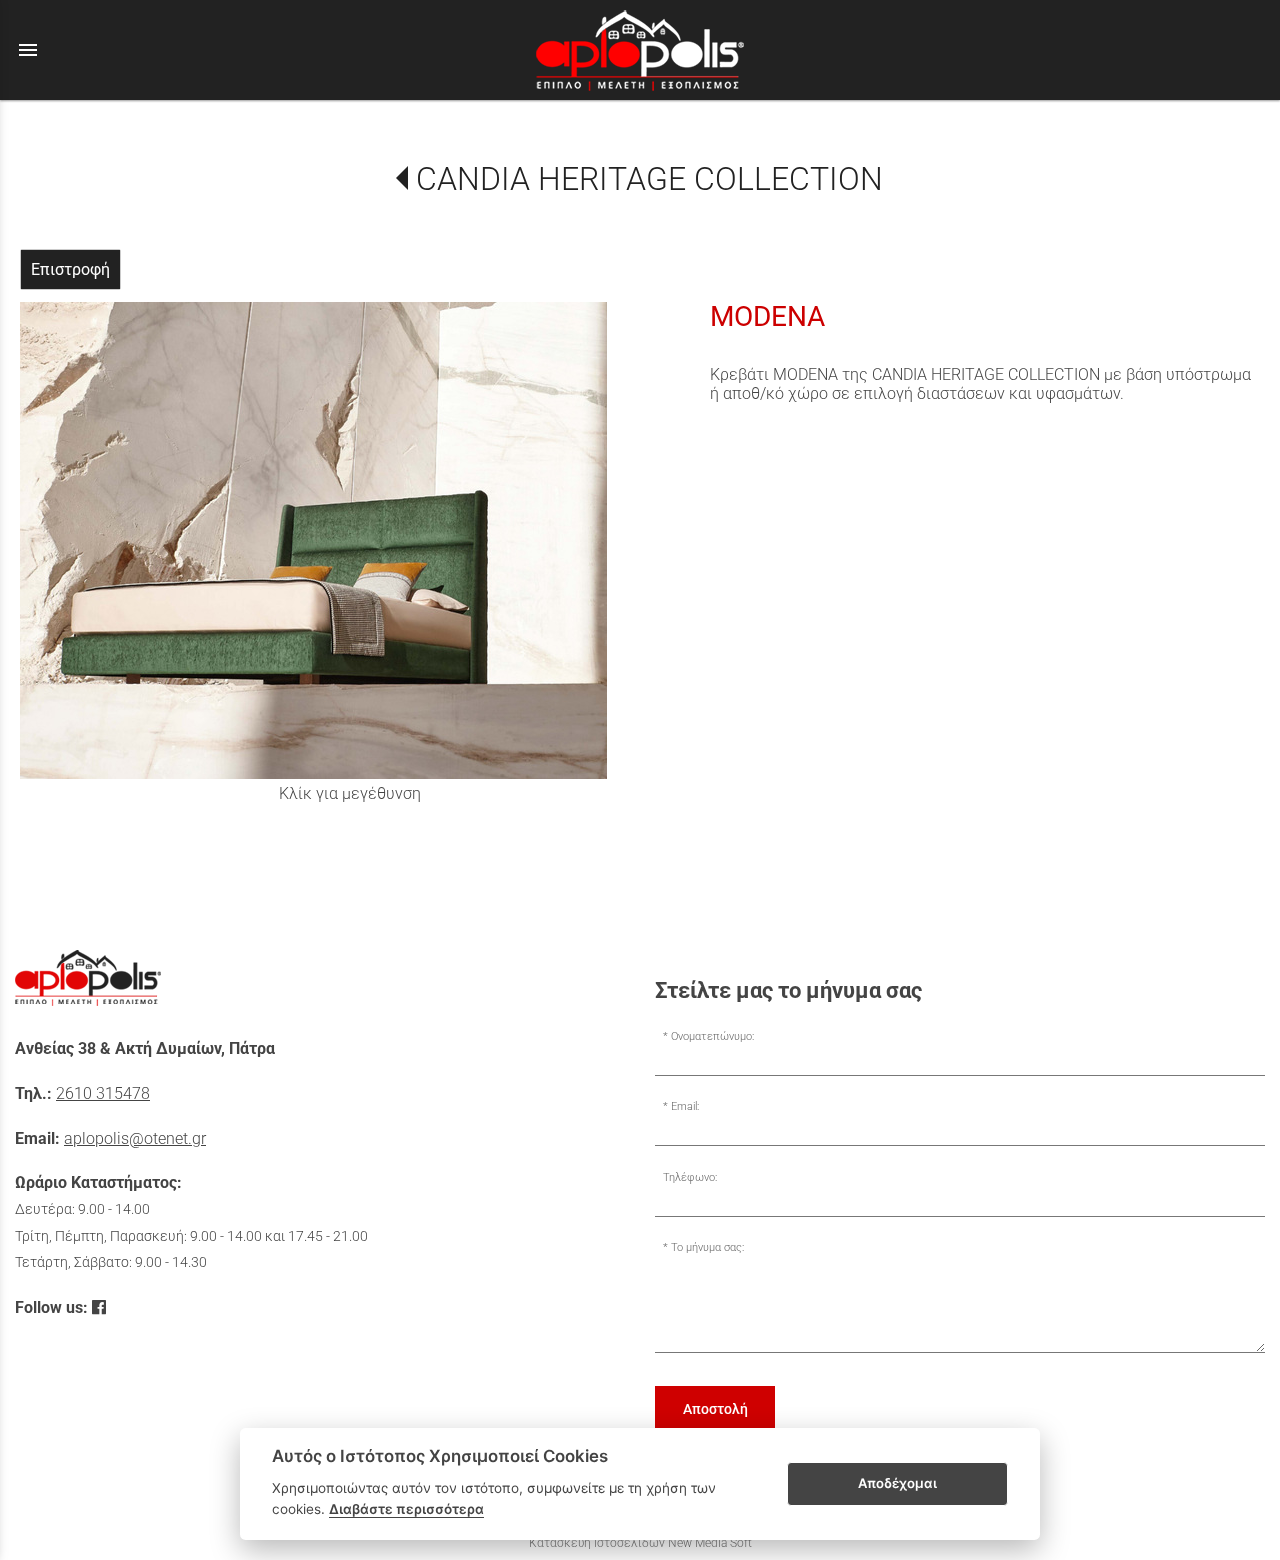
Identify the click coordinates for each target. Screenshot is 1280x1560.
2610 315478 (103, 1093)
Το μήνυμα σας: (707, 1247)
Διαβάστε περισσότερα (406, 1509)
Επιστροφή (70, 269)
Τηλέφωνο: (690, 1177)
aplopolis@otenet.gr (135, 1138)
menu (28, 50)
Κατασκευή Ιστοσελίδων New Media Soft (640, 1543)
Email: (685, 1106)
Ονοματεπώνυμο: (712, 1036)
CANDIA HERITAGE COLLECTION (649, 179)
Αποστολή (715, 1409)
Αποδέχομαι (897, 1483)
